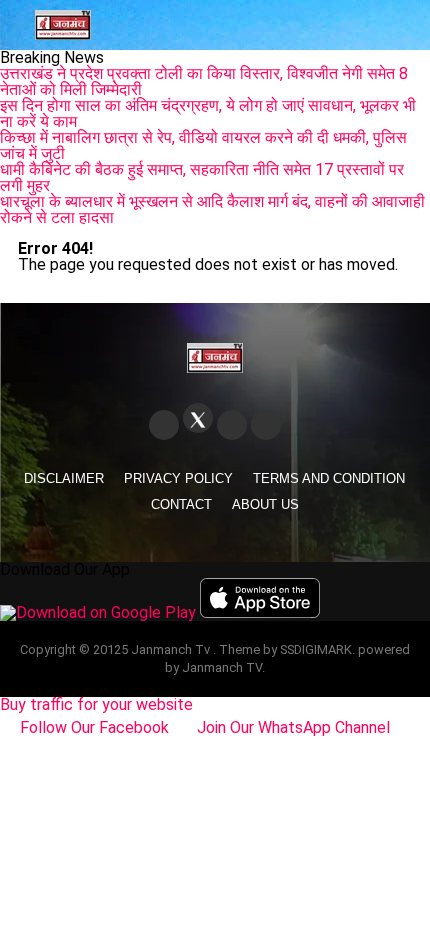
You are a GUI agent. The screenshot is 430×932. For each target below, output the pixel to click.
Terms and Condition (329, 478)
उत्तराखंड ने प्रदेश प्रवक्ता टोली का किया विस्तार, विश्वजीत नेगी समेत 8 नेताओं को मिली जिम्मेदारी (204, 81)
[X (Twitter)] (198, 418)
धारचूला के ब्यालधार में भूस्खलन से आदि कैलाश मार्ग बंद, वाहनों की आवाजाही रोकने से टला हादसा (212, 209)
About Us (265, 504)
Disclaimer (64, 478)
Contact (181, 504)
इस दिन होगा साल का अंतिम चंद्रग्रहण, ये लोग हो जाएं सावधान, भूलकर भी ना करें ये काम (208, 113)
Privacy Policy (178, 478)
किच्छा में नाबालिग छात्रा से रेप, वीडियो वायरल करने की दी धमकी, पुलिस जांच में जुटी (203, 145)
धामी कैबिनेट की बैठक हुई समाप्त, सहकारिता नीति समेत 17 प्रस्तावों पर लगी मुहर (202, 177)
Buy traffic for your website (96, 704)
